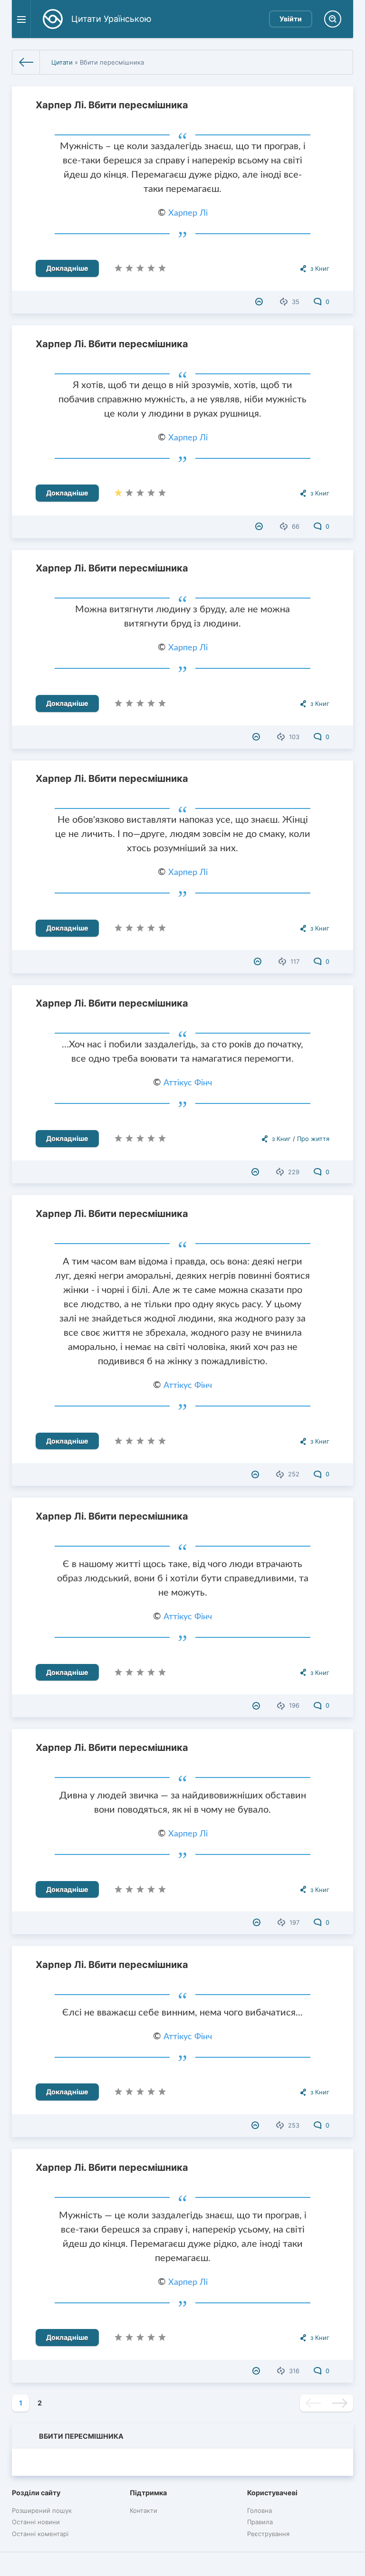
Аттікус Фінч (188, 1083)
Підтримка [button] (148, 2493)
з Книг (320, 268)
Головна (259, 2510)
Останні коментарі (40, 2534)
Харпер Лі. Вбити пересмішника (112, 105)
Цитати (62, 62)
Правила (260, 2522)
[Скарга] (260, 302)
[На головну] (26, 62)
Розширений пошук (42, 2510)
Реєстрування (268, 2534)
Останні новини (36, 2522)
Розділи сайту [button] (36, 2493)
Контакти (144, 2510)
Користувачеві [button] (272, 2493)
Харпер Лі (188, 213)
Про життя (313, 1139)
